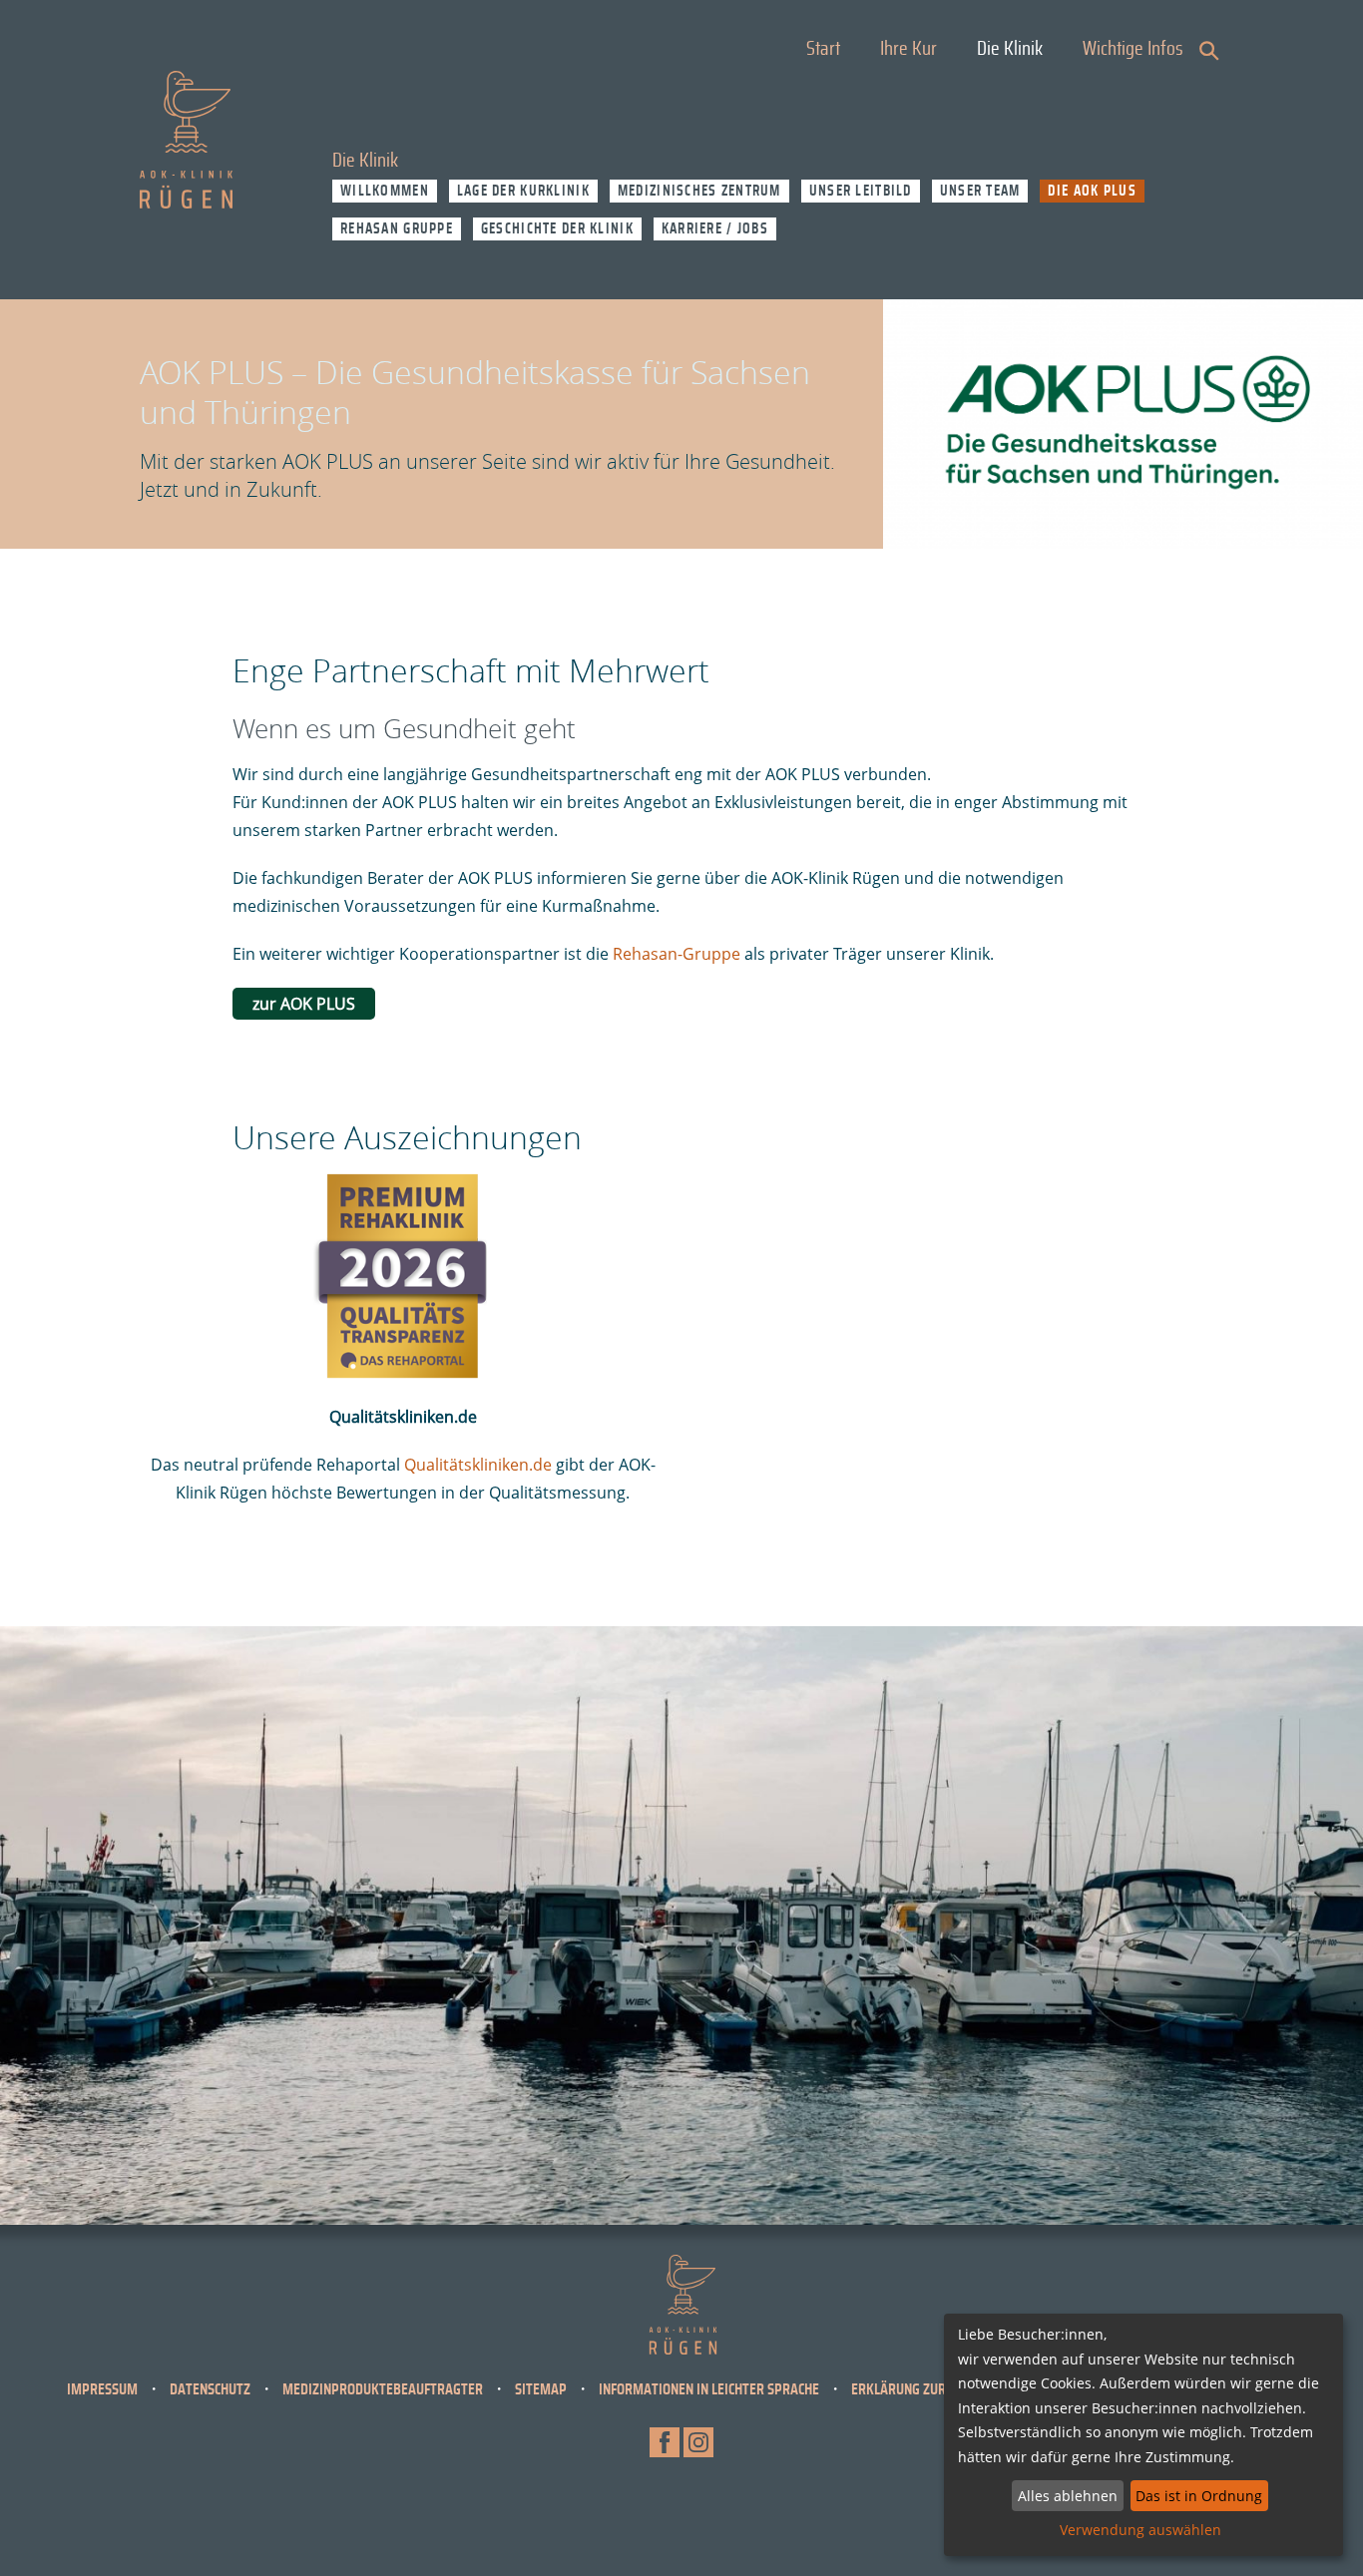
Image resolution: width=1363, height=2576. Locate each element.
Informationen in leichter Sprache (709, 2389)
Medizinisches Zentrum (699, 191)
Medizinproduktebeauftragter (383, 2389)
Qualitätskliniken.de (478, 1465)
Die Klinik (1010, 49)
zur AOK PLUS (304, 1004)
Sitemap (541, 2389)
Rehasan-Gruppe (677, 954)
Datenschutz (210, 2389)
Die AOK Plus (1092, 191)
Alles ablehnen (1068, 2496)
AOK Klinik (186, 140)
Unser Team (980, 191)
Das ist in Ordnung (1199, 2496)
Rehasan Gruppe (397, 229)
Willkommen (385, 191)
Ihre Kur (909, 49)
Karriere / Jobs (715, 229)
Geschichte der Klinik (557, 229)
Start (823, 49)
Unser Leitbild (861, 191)
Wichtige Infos (1133, 49)
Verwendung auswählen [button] (1140, 2530)
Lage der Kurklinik (523, 191)
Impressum (102, 2389)
